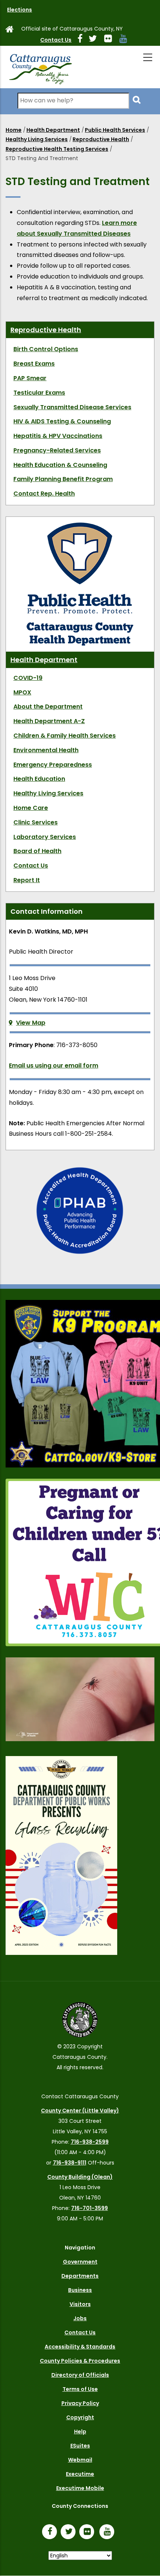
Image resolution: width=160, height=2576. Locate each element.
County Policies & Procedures (80, 2361)
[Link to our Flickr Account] (111, 40)
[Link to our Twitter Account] (96, 40)
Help (80, 2432)
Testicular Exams (39, 393)
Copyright (80, 2417)
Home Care (31, 808)
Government (80, 2262)
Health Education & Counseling (60, 465)
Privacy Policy (80, 2403)
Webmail (80, 2460)
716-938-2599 (90, 2142)
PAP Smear (30, 378)
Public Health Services (115, 130)
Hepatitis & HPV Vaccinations (58, 436)
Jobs (80, 2318)
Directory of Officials (80, 2375)
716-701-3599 (89, 2208)
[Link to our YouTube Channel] (109, 2532)
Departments (80, 2276)
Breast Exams (34, 364)
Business (80, 2290)
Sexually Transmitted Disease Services (72, 407)
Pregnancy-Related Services (57, 450)
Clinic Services (36, 822)
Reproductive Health (101, 139)
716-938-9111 (70, 2163)
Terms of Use (80, 2389)
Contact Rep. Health (44, 494)
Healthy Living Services (37, 139)
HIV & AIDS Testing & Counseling (62, 421)
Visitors (80, 2304)
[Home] (40, 67)
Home (14, 130)
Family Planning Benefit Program (63, 479)
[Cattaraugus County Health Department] (80, 526)
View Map (31, 1023)
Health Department (53, 130)
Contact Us (56, 40)
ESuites (80, 2446)
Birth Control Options (46, 349)
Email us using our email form (54, 1066)
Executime (80, 2474)
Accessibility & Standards (80, 2347)
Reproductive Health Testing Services (57, 149)
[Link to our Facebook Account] (83, 40)
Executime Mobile (80, 2488)
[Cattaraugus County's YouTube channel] (126, 40)
